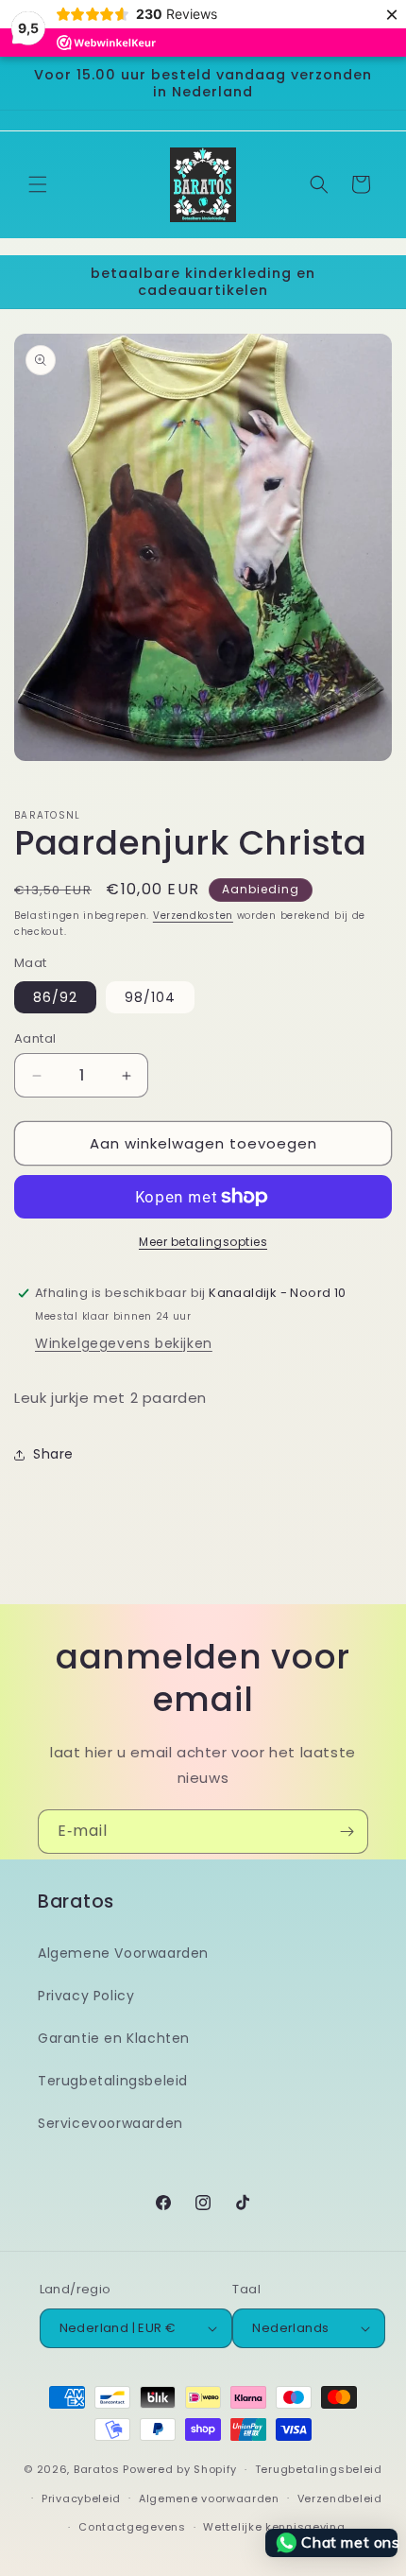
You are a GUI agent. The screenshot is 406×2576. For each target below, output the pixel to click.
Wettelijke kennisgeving (274, 2527)
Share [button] (53, 1454)
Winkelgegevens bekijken (124, 1343)
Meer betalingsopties (203, 1242)
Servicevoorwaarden (110, 2123)
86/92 (55, 997)
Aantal (35, 1038)
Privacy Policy (86, 1996)
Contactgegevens (132, 2527)
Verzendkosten (193, 916)
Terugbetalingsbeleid (113, 2081)
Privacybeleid (81, 2498)
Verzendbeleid (340, 2498)
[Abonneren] (347, 1832)
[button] (38, 184)
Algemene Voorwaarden (123, 1953)
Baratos (97, 2469)
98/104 (150, 997)
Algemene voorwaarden (209, 2498)
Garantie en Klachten (114, 2038)
